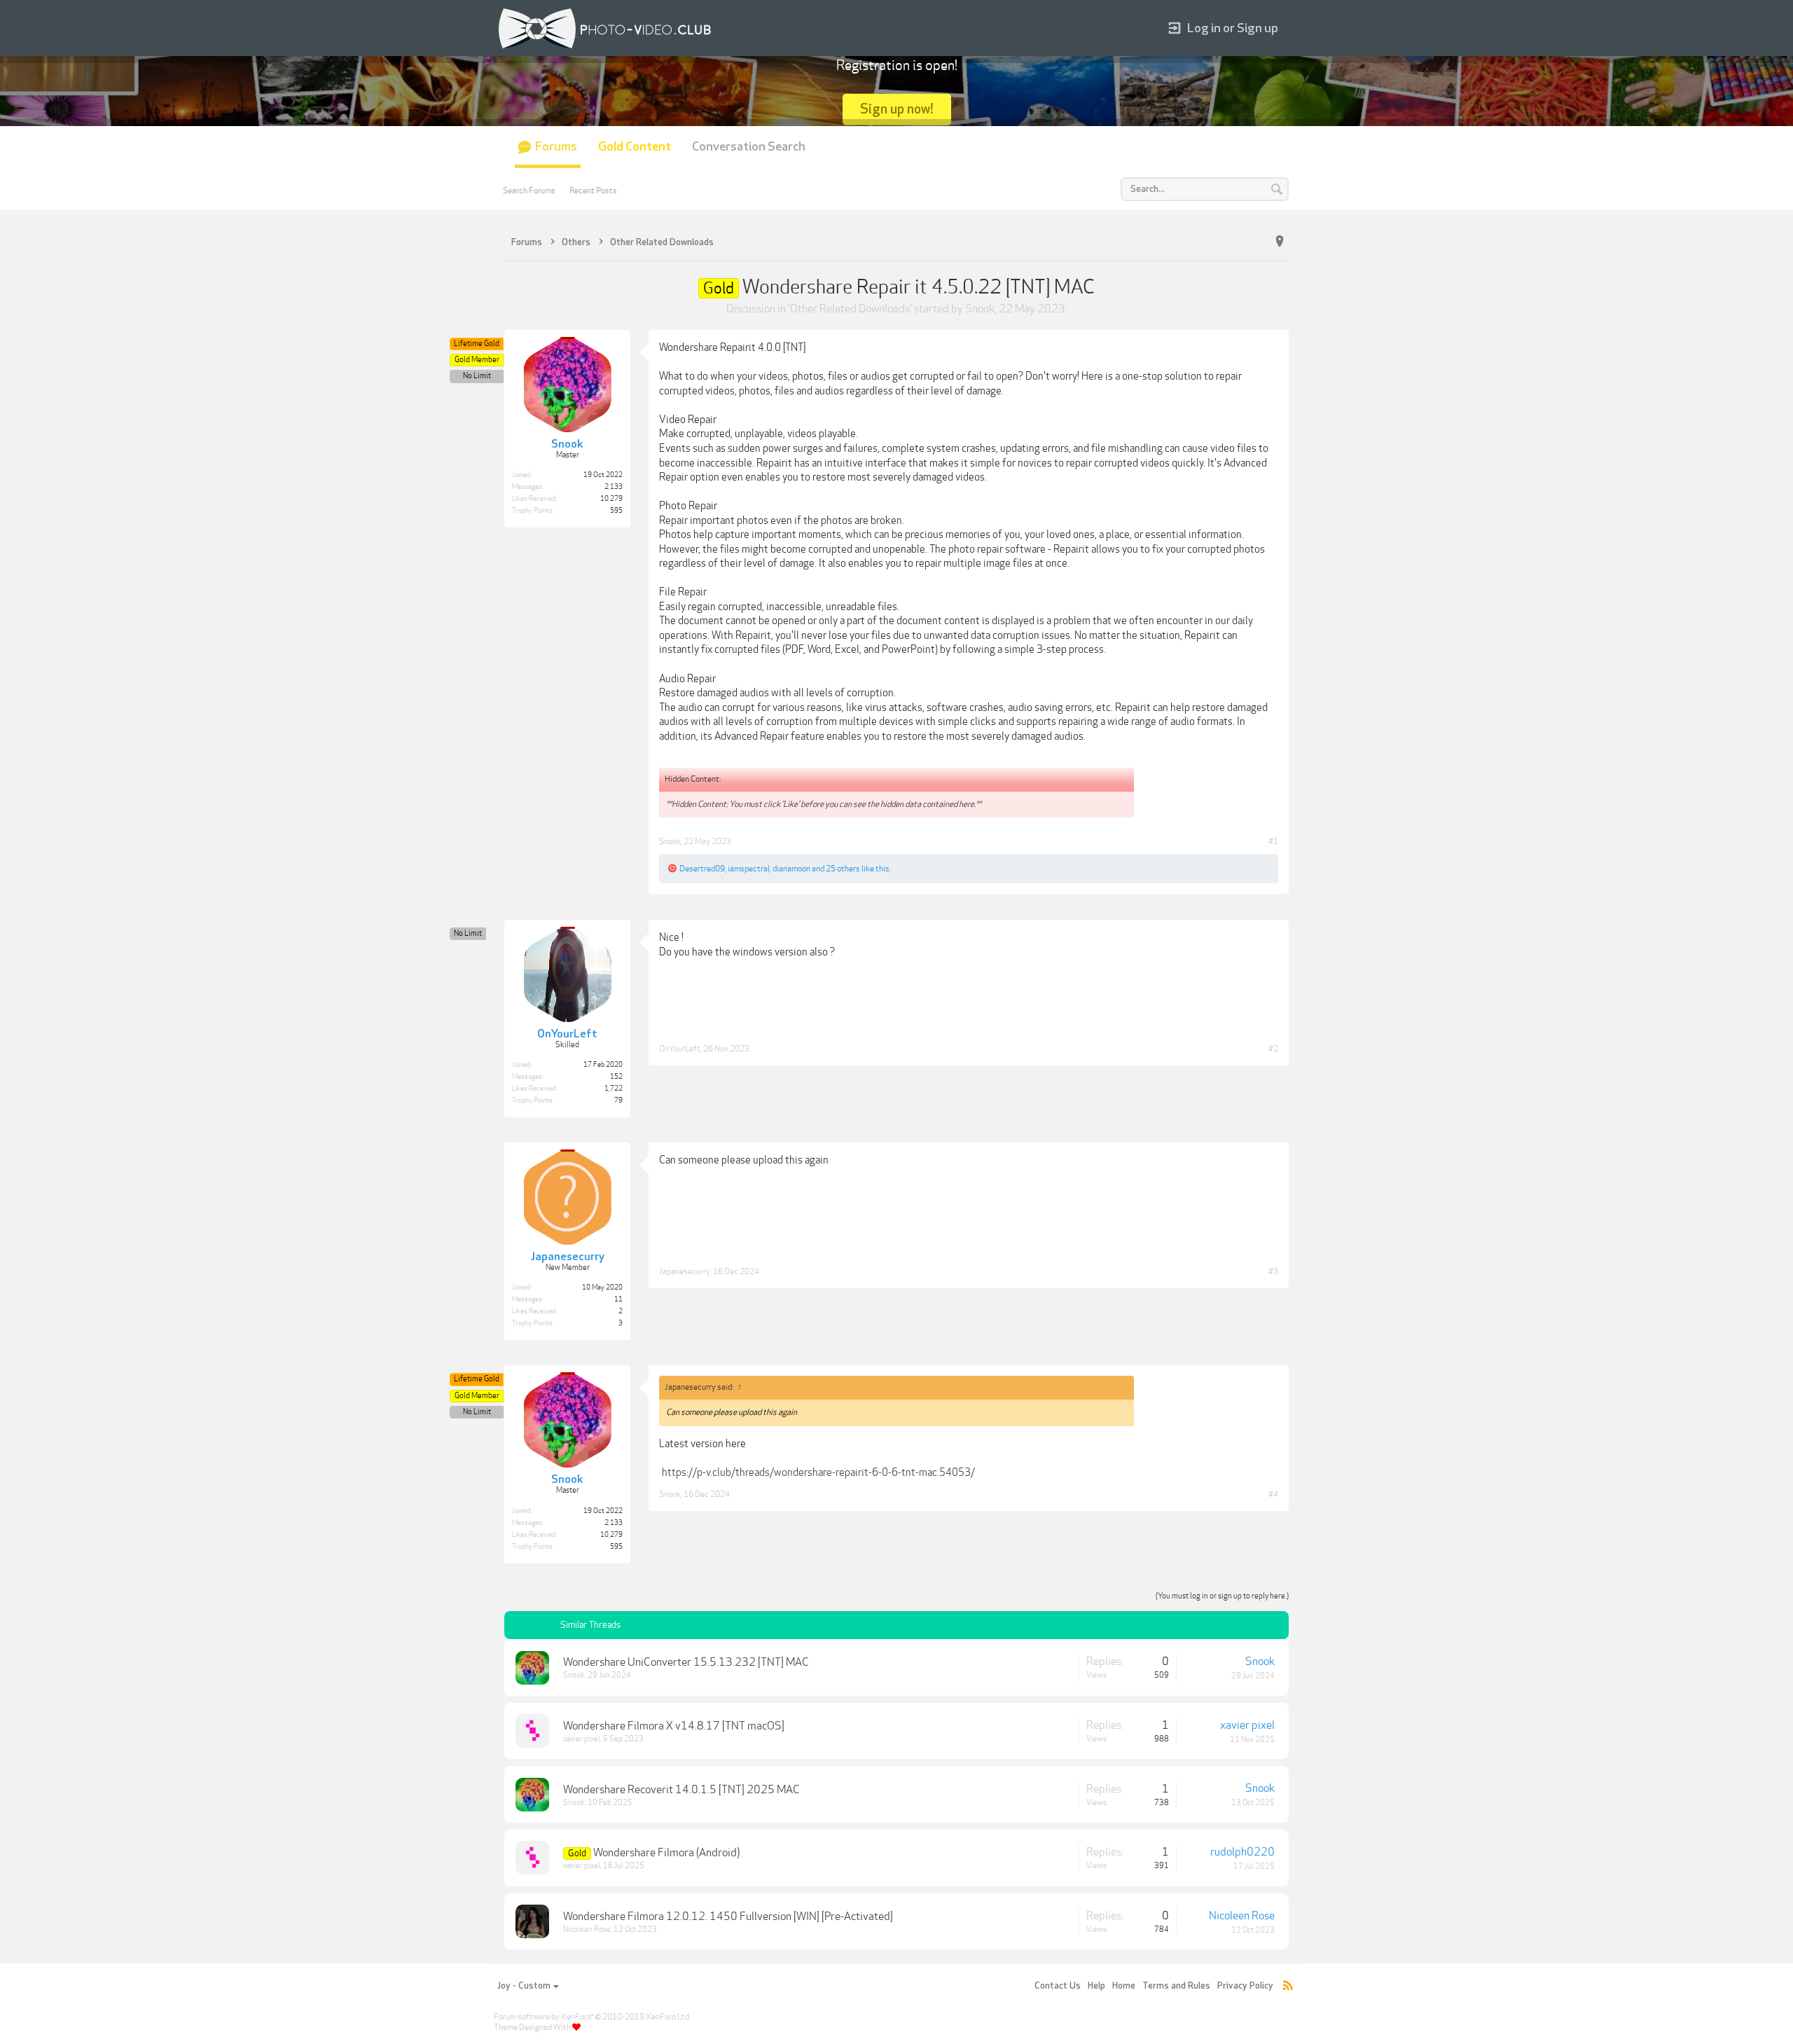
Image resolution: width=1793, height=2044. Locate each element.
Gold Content (635, 147)
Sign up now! (897, 109)
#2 (1273, 1049)
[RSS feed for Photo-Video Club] (1288, 1986)
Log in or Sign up (1233, 28)
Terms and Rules (1176, 1986)
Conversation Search (749, 147)
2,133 (614, 487)
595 (616, 511)
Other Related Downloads (850, 309)
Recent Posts (593, 191)
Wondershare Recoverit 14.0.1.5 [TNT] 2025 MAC (681, 1790)
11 (618, 1299)
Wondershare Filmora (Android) (666, 1853)
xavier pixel (582, 1739)
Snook (980, 309)
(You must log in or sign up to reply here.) (1222, 1596)
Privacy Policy (1245, 1986)
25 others (843, 869)
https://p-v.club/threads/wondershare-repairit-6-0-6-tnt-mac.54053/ (818, 1472)
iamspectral (749, 869)
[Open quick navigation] (1280, 242)
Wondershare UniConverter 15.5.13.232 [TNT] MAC (686, 1662)
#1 (1273, 841)
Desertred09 (702, 869)
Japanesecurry (685, 1271)
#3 (1273, 1271)
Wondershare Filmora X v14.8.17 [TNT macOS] (674, 1726)
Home (1124, 1986)
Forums (556, 147)
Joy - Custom (524, 1986)
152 (616, 1077)
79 (618, 1100)
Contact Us (1058, 1986)
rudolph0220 (1242, 1852)
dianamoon (791, 869)
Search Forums (529, 191)
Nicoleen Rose (587, 1929)
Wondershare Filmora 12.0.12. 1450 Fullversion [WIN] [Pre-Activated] (728, 1917)
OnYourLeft (680, 1049)
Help (1096, 1986)
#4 (1273, 1494)
